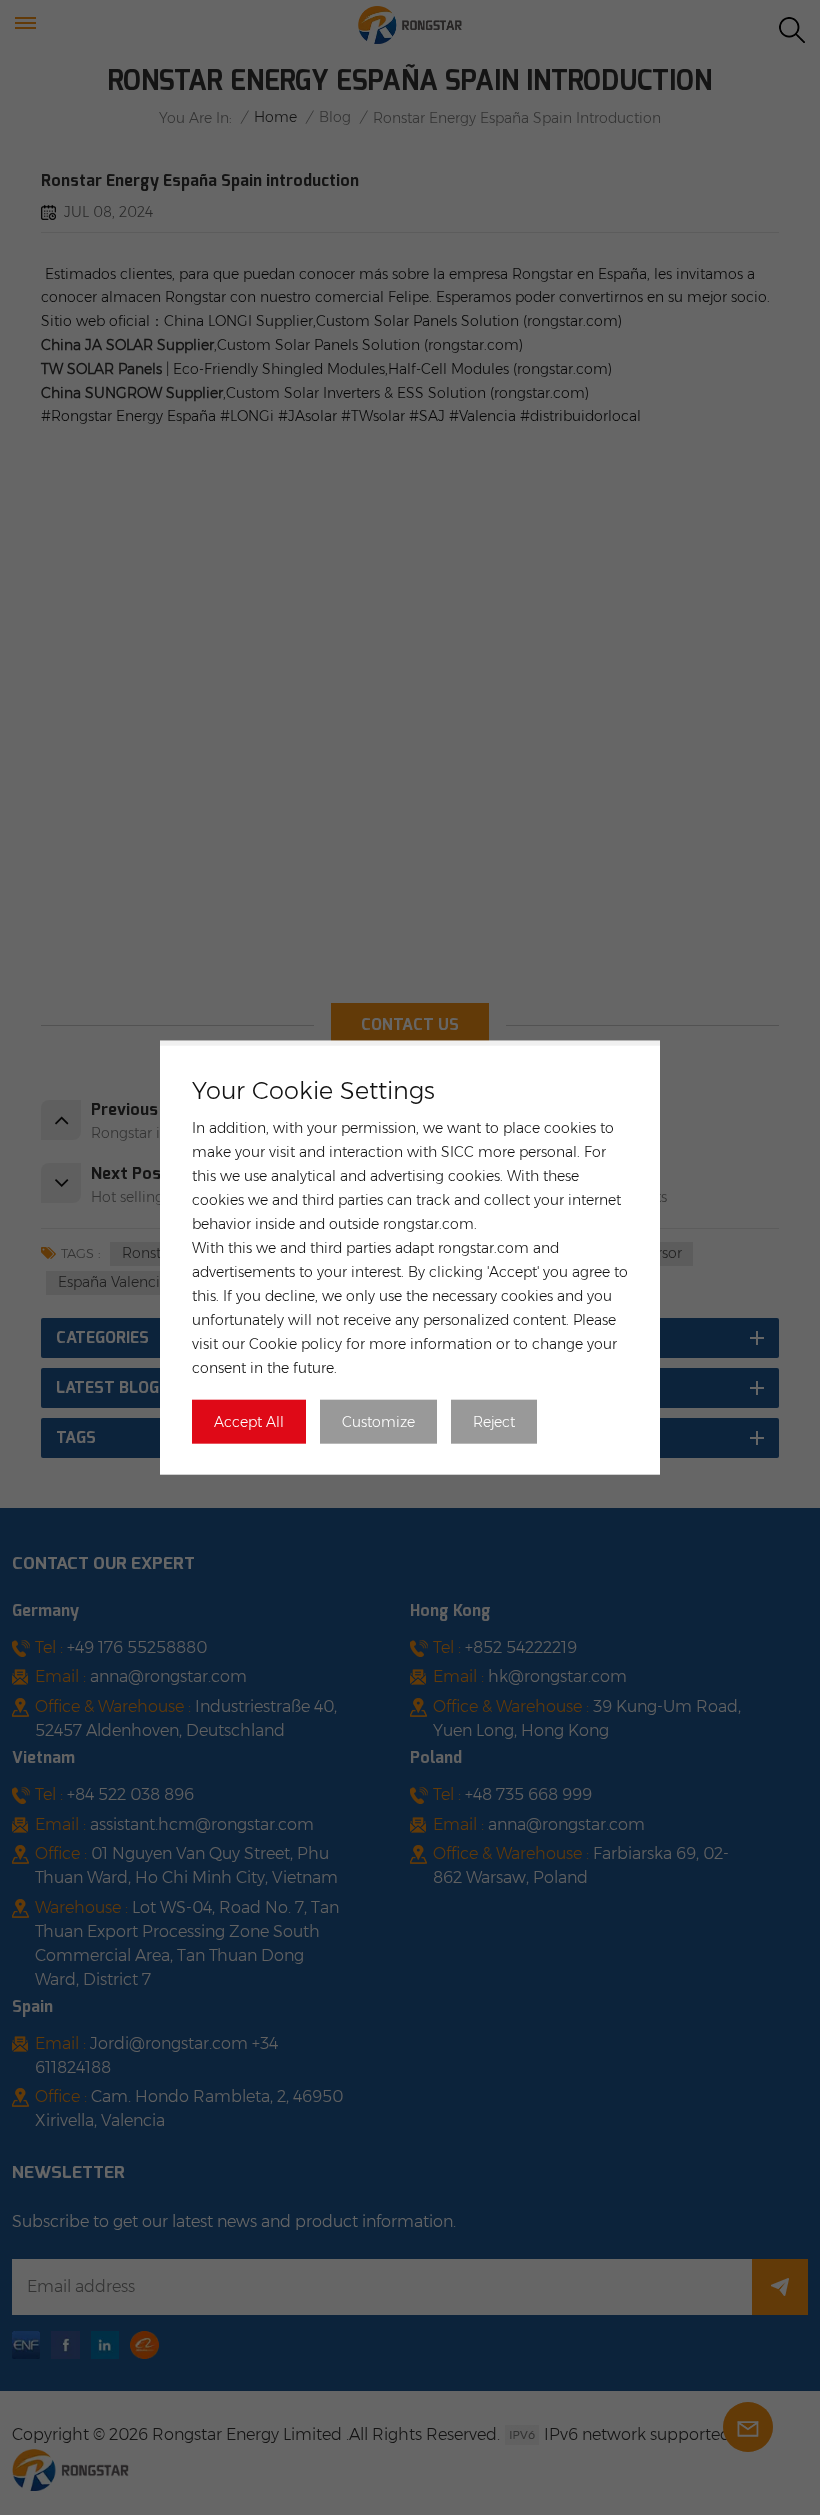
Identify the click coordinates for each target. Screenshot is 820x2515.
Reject (494, 1421)
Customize (378, 1421)
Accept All (249, 1421)
